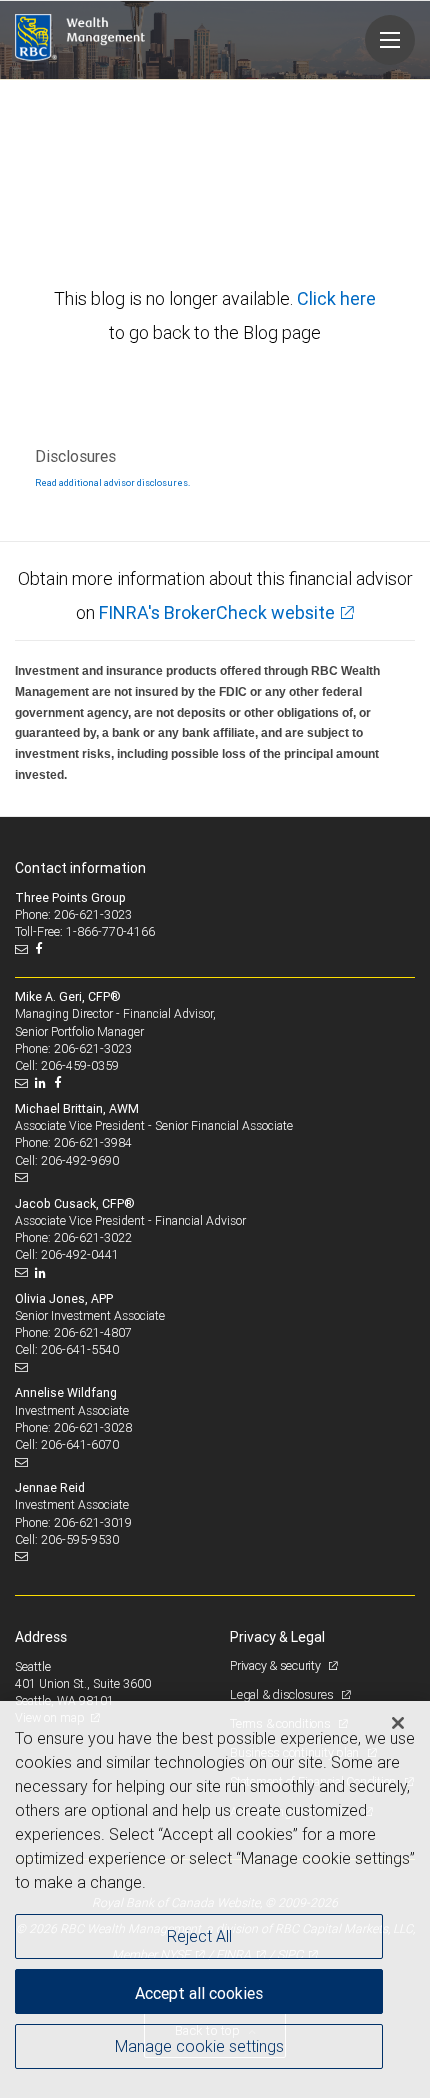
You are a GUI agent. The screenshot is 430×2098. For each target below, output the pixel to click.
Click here (336, 298)
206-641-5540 (80, 1349)
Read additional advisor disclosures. (112, 483)
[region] (215, 1899)
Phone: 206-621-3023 (73, 914)
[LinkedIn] (43, 1083)
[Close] (398, 1723)
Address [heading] (41, 1637)
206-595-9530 (80, 1539)
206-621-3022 (93, 1237)
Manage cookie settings (199, 2046)
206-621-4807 (93, 1332)
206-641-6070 (80, 1444)
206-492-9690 (80, 1160)
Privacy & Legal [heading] (277, 1637)
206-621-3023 (93, 1048)
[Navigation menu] (390, 40)
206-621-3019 (93, 1522)
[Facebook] (41, 949)
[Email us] (23, 949)
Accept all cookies (199, 1993)
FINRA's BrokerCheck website (217, 612)
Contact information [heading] (80, 868)
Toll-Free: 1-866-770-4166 (85, 931)
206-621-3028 (93, 1427)
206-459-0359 (80, 1065)
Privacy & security (276, 1665)
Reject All (199, 1936)
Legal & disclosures (283, 1694)
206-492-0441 (80, 1254)
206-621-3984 (93, 1142)
